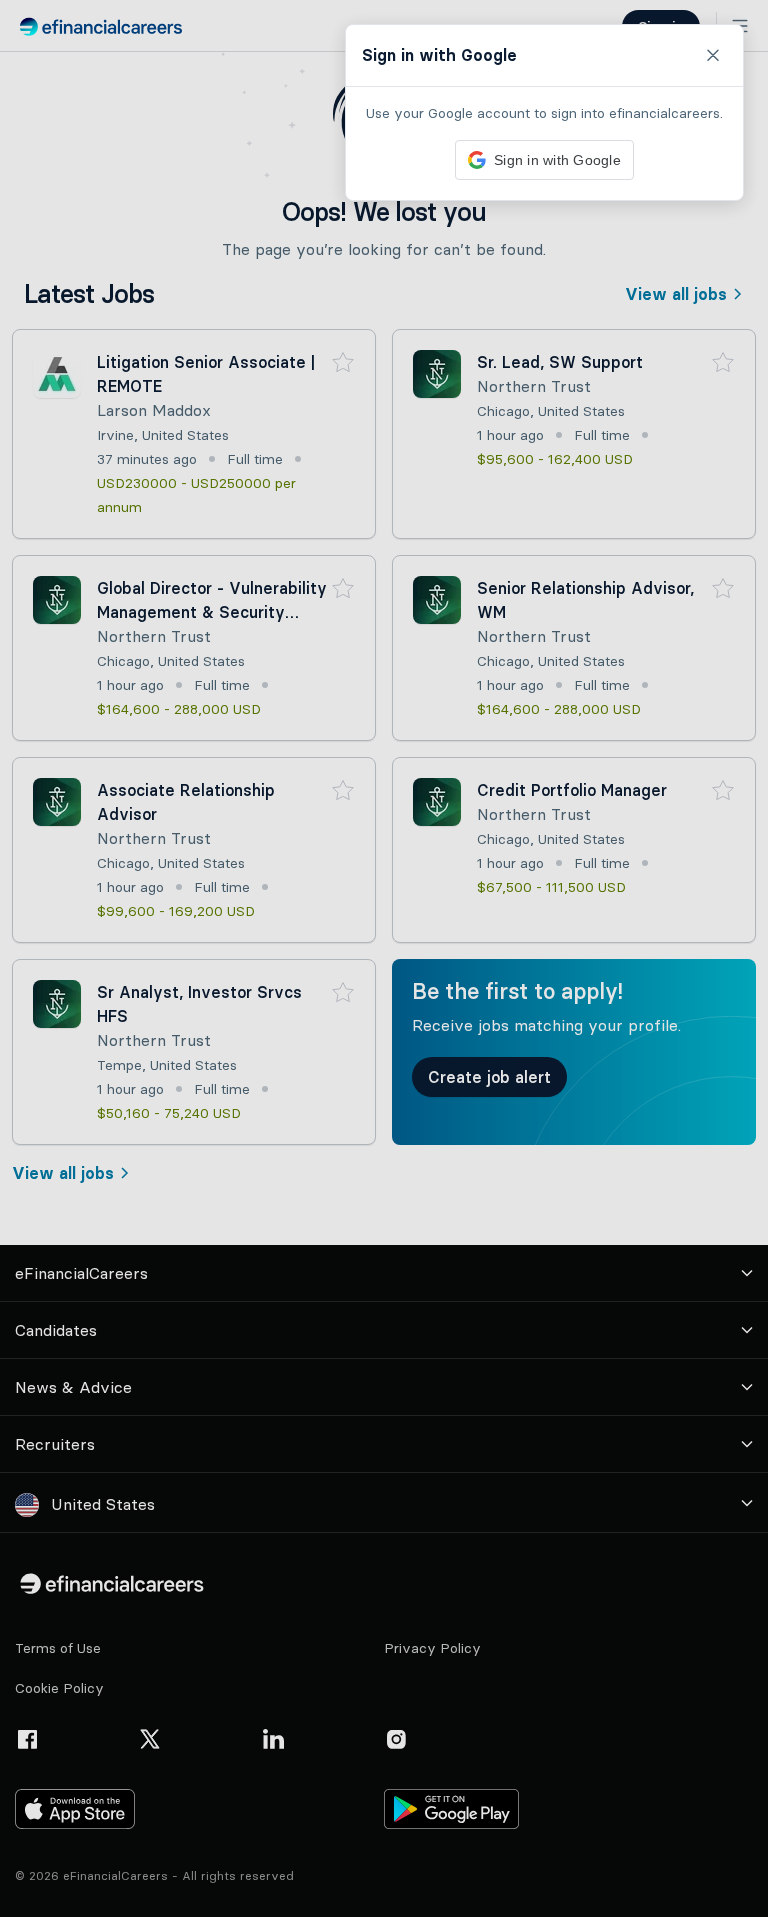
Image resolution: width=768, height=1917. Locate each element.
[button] (384, 958)
